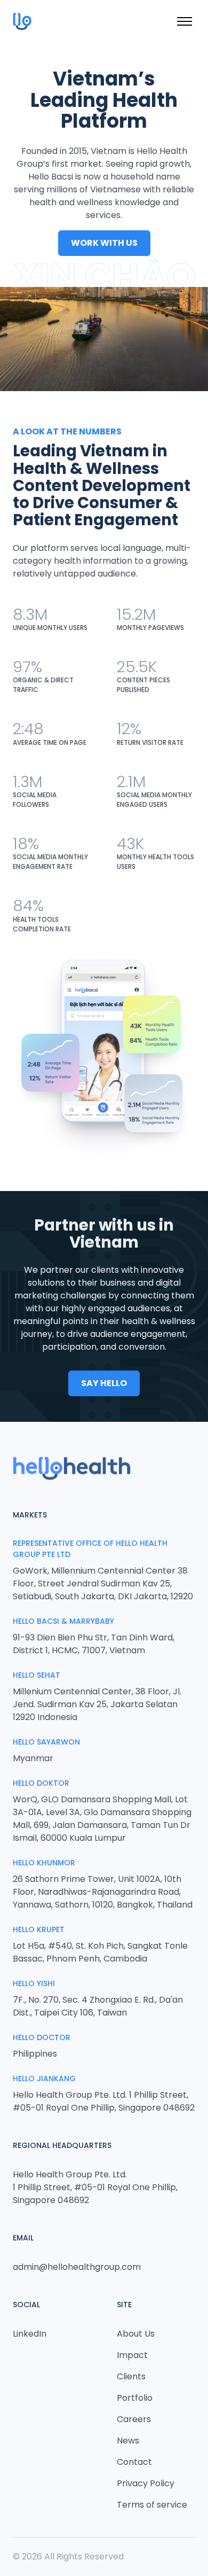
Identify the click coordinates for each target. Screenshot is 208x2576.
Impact (132, 2355)
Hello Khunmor (44, 1863)
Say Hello (104, 1383)
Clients (131, 2376)
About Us (136, 2334)
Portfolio (135, 2398)
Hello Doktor (41, 1783)
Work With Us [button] (104, 243)
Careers (134, 2419)
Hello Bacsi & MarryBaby (63, 1621)
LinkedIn (30, 2334)
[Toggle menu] (185, 21)
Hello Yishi (34, 1983)
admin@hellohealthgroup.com (77, 2267)
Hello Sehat (37, 1675)
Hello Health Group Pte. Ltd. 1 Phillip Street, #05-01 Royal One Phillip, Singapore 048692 (95, 2187)
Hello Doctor (42, 2037)
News (128, 2441)
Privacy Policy (146, 2483)
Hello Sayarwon (46, 1742)
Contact (134, 2462)
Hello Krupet (39, 1929)
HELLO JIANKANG (44, 2079)
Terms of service (152, 2505)
